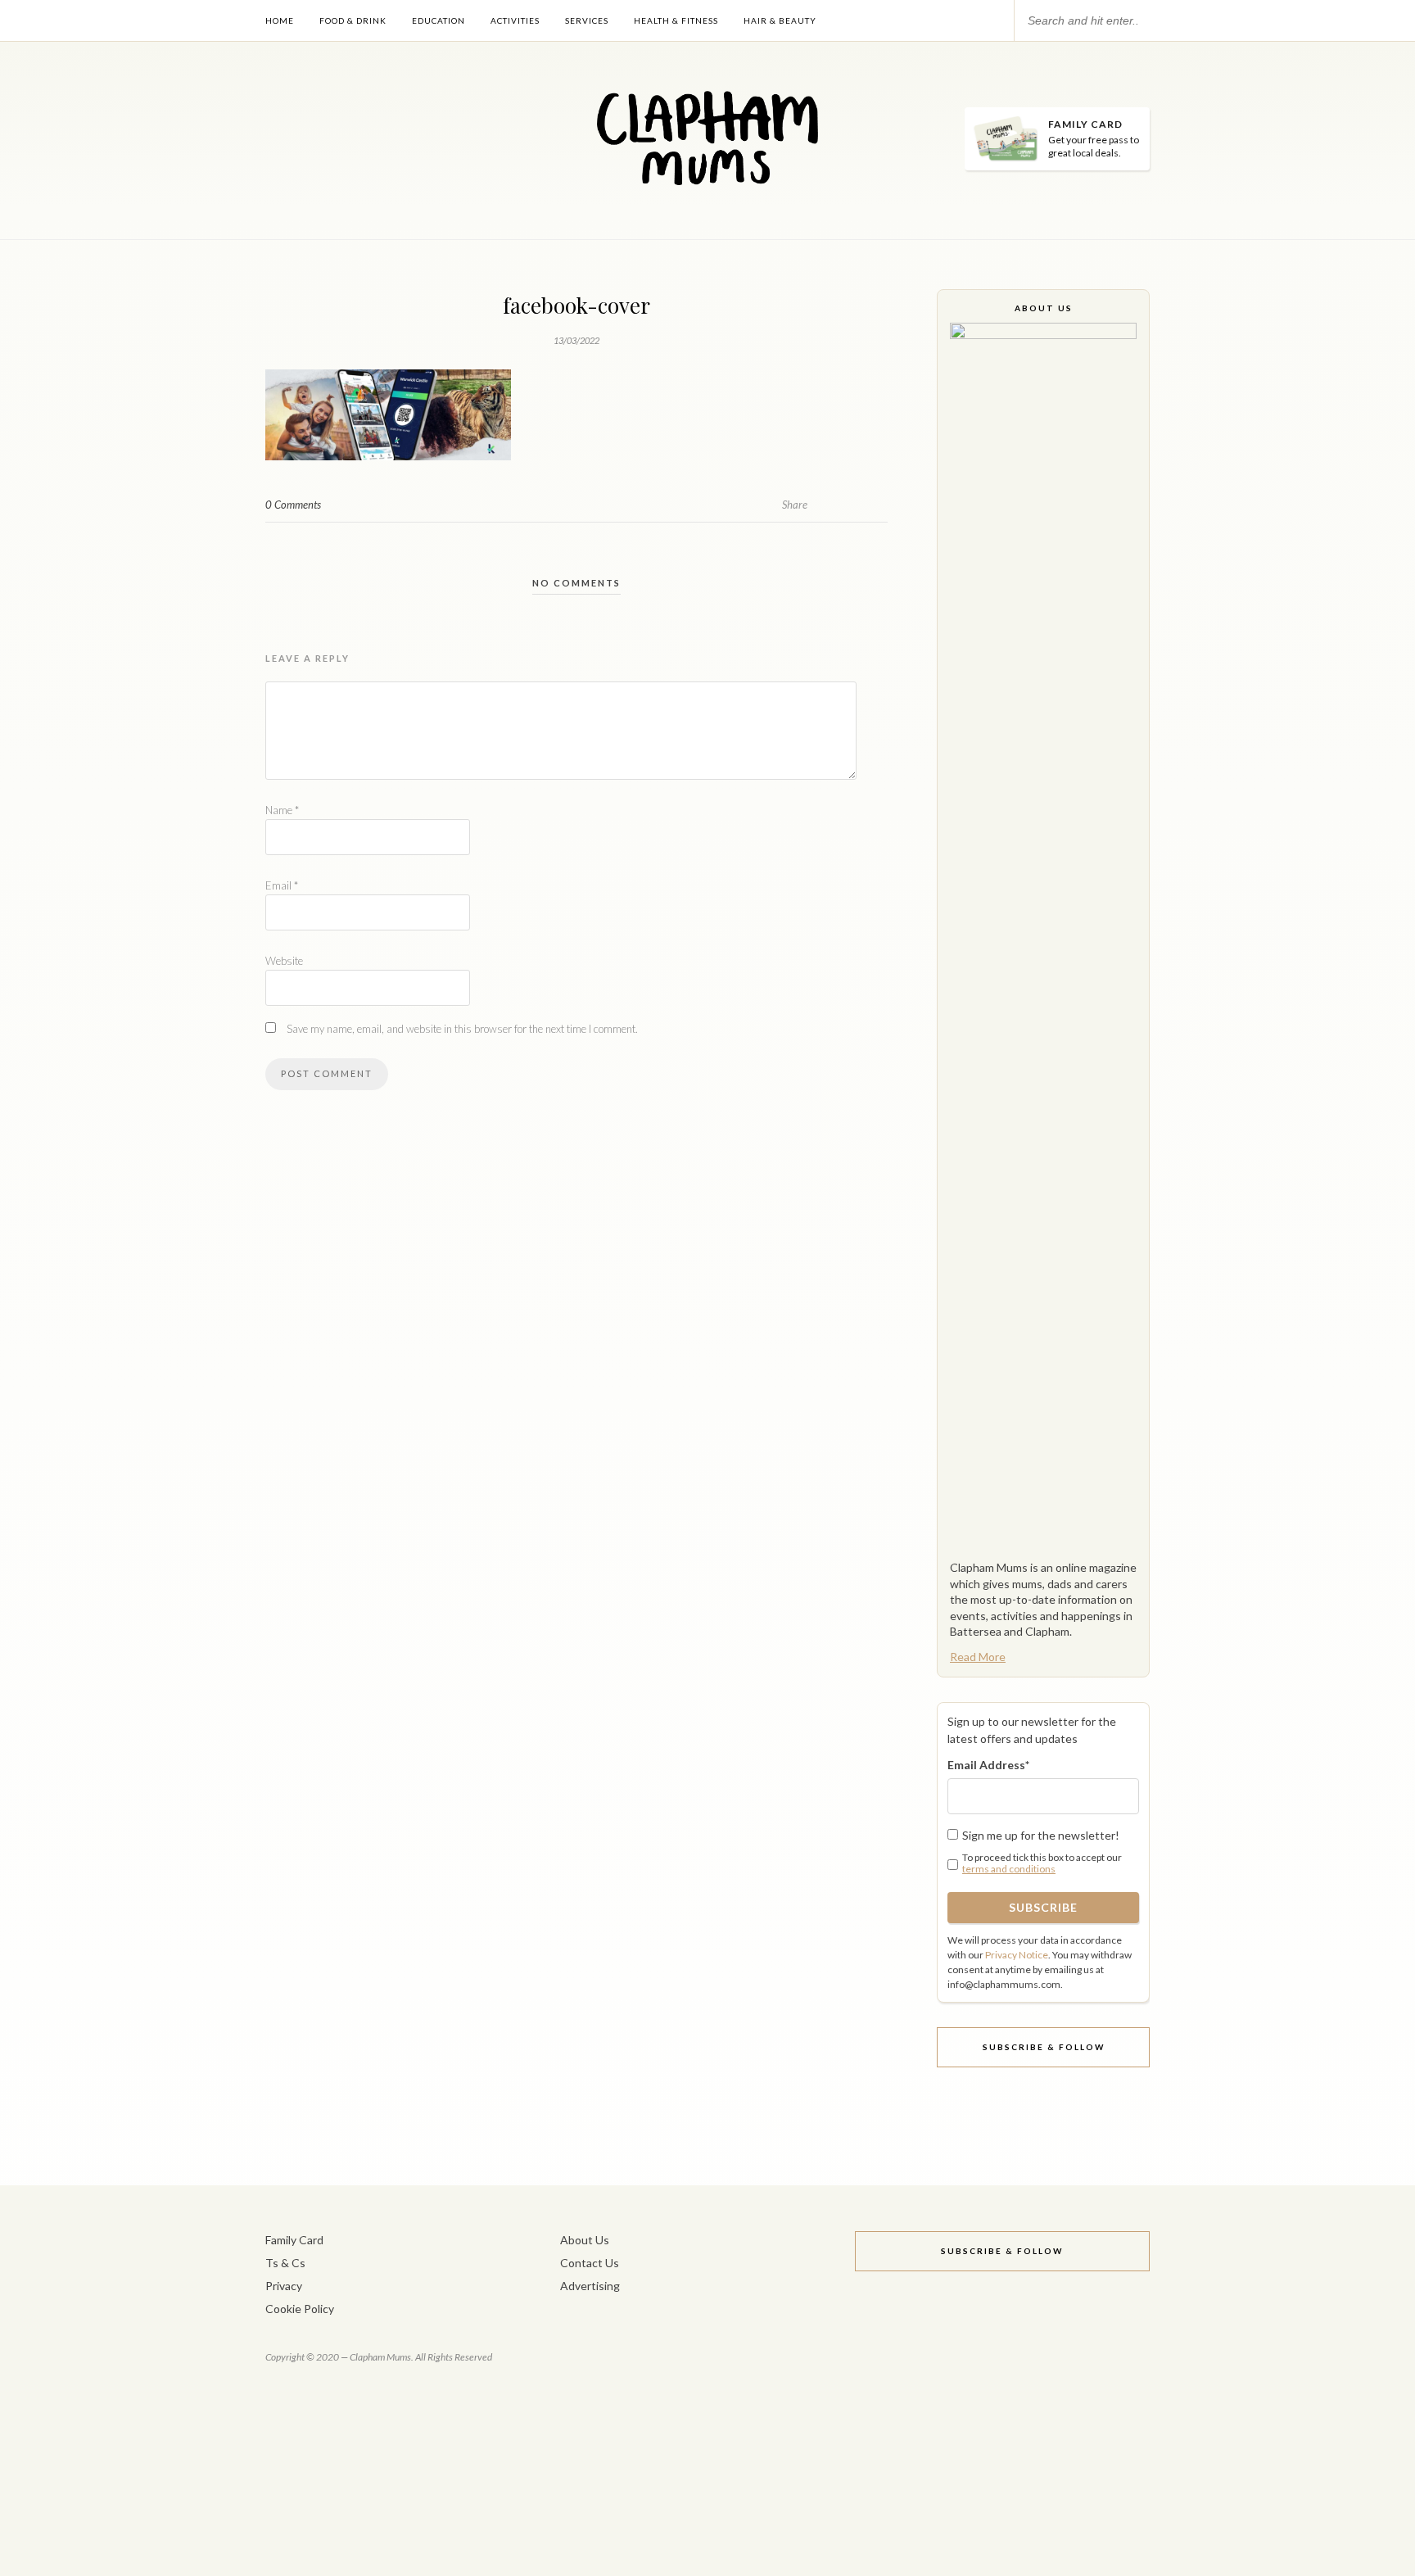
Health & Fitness (676, 20)
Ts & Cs (285, 2263)
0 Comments (293, 505)
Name (282, 810)
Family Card (294, 2240)
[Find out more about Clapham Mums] (1043, 937)
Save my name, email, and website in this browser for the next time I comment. (462, 1029)
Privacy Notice (1017, 1955)
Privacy (284, 2286)
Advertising (590, 2286)
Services (587, 20)
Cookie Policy (300, 2309)
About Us (585, 2240)
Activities (515, 20)
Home (280, 20)
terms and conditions (1009, 1869)
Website (284, 961)
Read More (978, 1657)
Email (282, 885)
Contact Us (590, 2263)
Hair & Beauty (780, 20)
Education (439, 20)
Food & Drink (353, 20)
